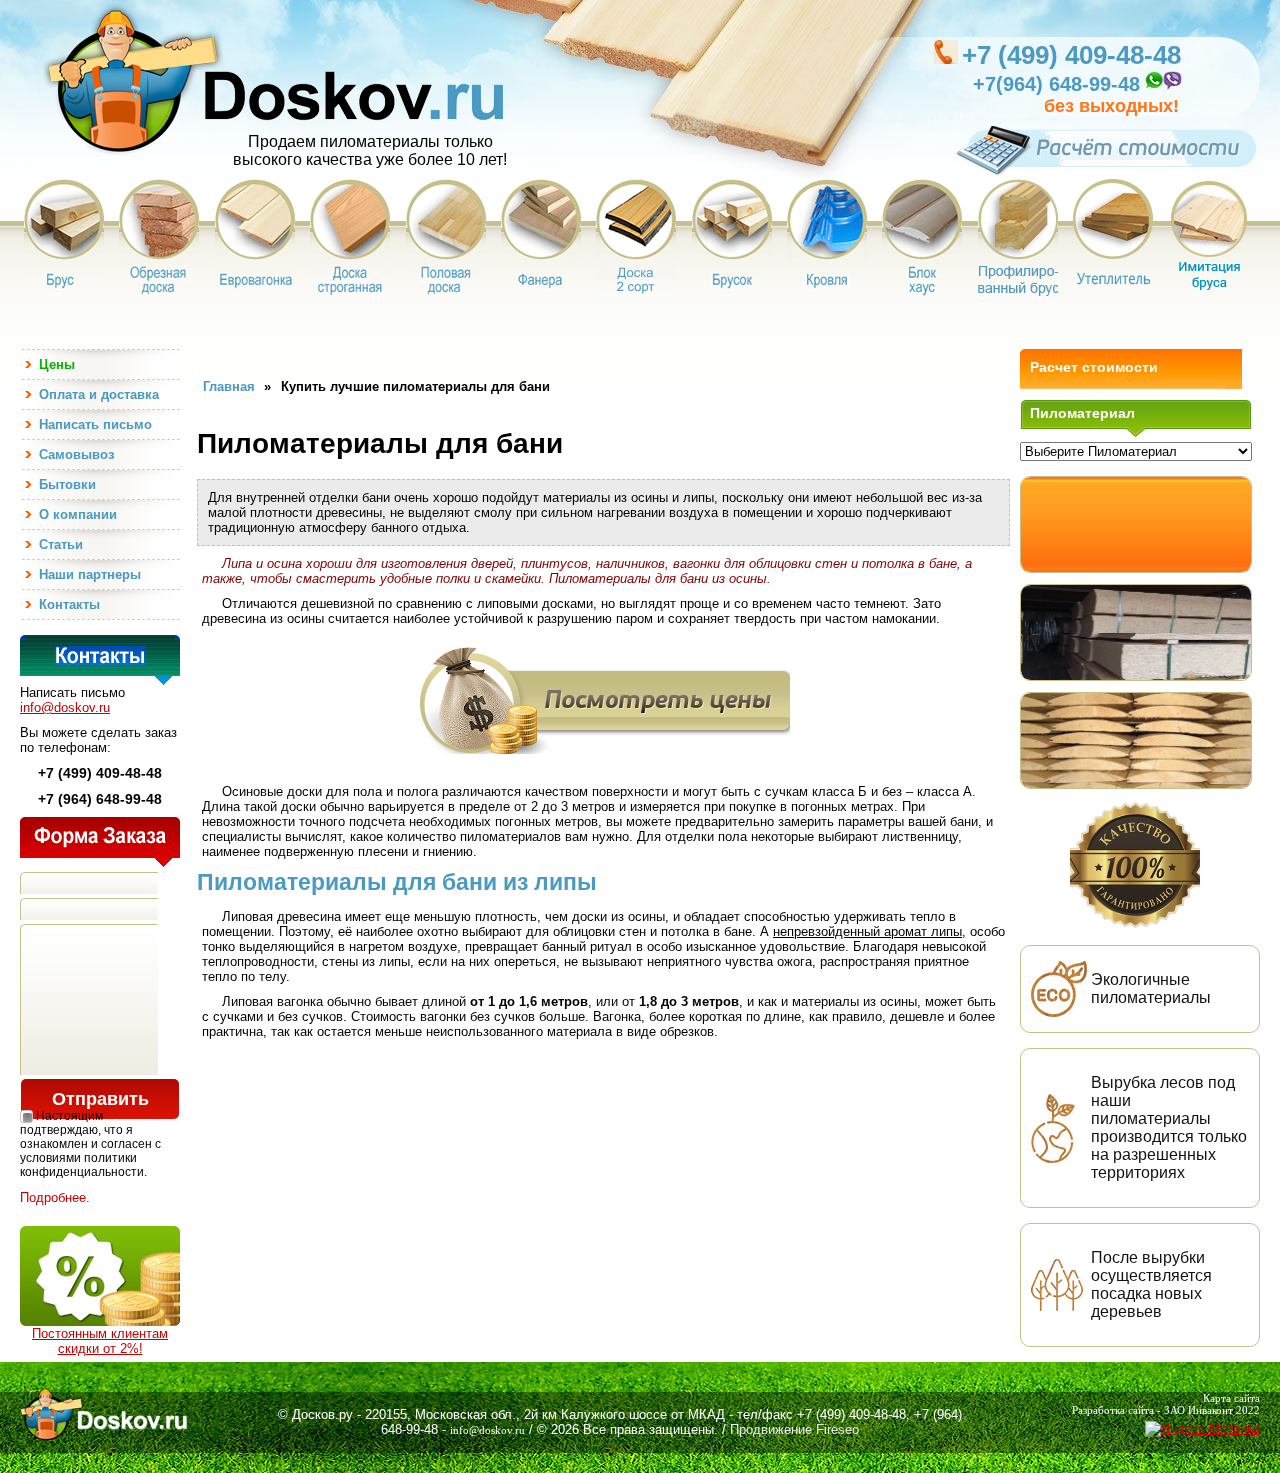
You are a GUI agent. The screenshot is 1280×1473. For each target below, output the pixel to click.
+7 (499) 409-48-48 (1071, 55)
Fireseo (837, 1429)
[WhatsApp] (1153, 86)
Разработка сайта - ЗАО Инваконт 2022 (1166, 1410)
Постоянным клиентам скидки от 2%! (100, 1341)
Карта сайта (1231, 1398)
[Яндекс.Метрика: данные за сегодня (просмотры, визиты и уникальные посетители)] (1202, 1429)
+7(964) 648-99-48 (1056, 84)
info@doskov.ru (65, 707)
